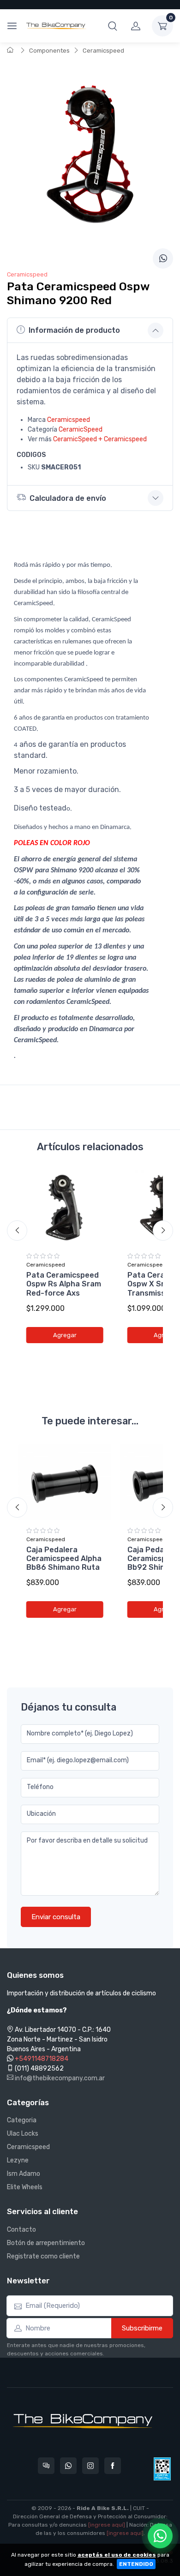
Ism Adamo (24, 2174)
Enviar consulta (56, 1917)
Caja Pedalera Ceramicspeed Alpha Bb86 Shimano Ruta (64, 1558)
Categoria (22, 2120)
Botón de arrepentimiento (46, 2243)
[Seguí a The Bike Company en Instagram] (90, 2466)
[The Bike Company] (56, 26)
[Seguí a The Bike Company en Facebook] (113, 2466)
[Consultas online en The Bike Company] (46, 2466)
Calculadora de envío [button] (68, 498)
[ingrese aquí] (107, 2525)
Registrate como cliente (43, 2256)
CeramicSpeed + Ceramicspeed (100, 439)
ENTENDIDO (136, 2564)
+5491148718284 (42, 2059)
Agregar (65, 1335)
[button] (113, 26)
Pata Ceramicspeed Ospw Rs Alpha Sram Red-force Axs (64, 1284)
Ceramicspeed (103, 51)
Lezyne (18, 2160)
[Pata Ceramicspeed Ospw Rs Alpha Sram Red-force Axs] (65, 1208)
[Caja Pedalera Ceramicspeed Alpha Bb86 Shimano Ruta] (65, 1482)
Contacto (21, 2230)
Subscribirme (142, 2328)
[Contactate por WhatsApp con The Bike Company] (68, 2466)
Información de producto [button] (74, 330)
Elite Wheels (25, 2187)
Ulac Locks (23, 2134)
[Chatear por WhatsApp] (160, 2536)
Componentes (49, 51)
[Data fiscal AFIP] (162, 2469)
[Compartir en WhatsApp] (163, 258)
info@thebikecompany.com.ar (59, 2078)
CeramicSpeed (81, 429)
